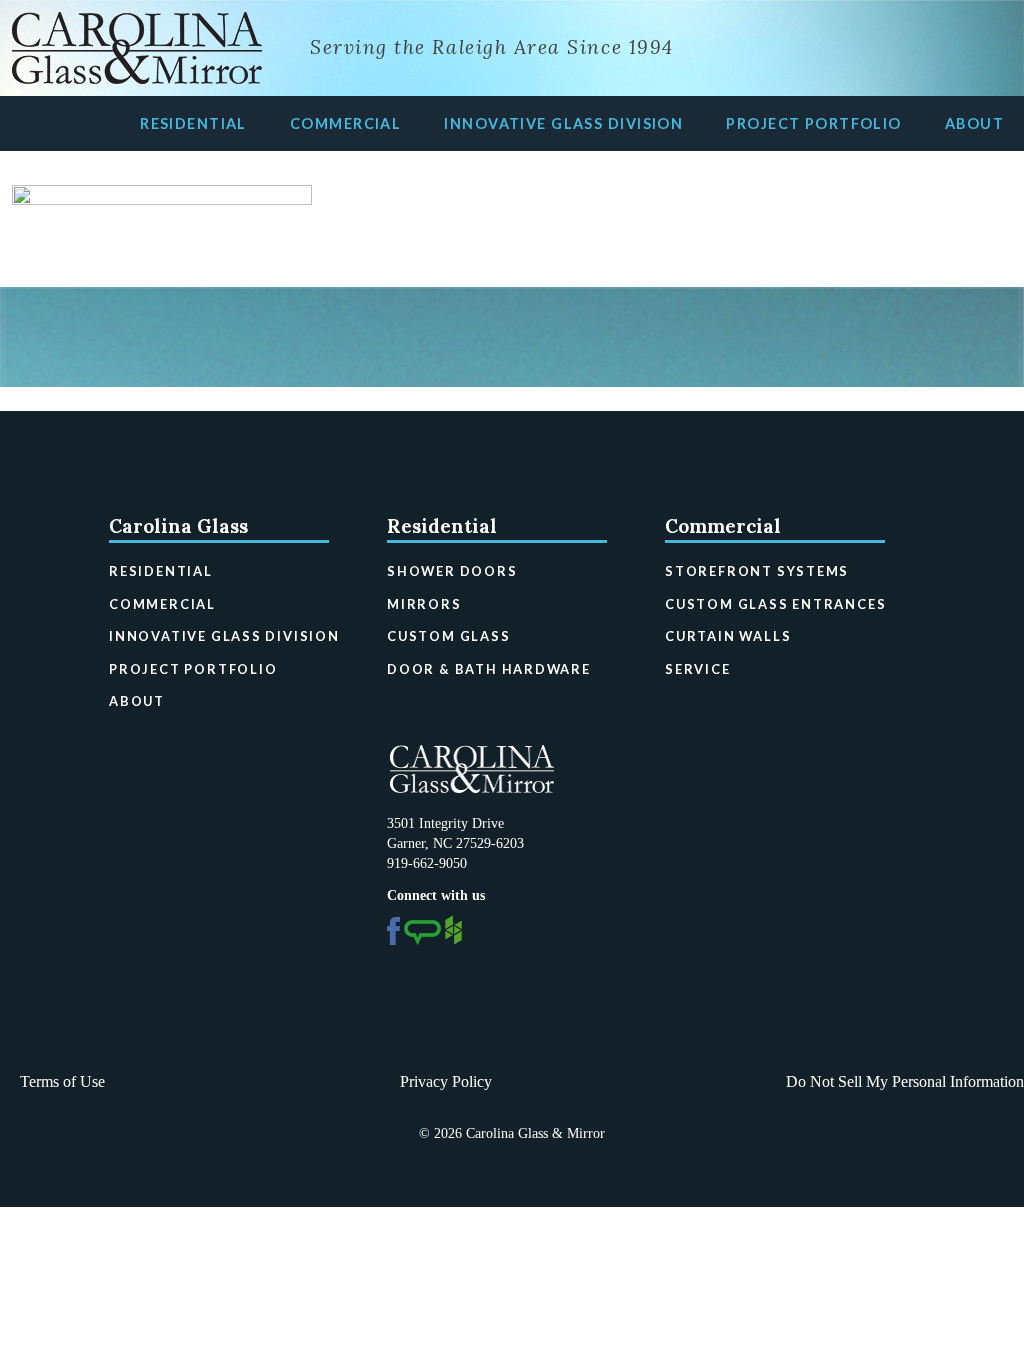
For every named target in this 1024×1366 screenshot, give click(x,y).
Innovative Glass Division (563, 123)
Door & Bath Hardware (489, 669)
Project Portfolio (813, 123)
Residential (193, 123)
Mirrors (424, 604)
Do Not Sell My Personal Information (905, 1081)
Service (698, 669)
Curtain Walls (728, 636)
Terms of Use (62, 1081)
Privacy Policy (446, 1081)
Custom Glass (449, 636)
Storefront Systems (757, 571)
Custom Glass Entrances (775, 604)
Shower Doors (452, 571)
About (974, 123)
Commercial (345, 123)
